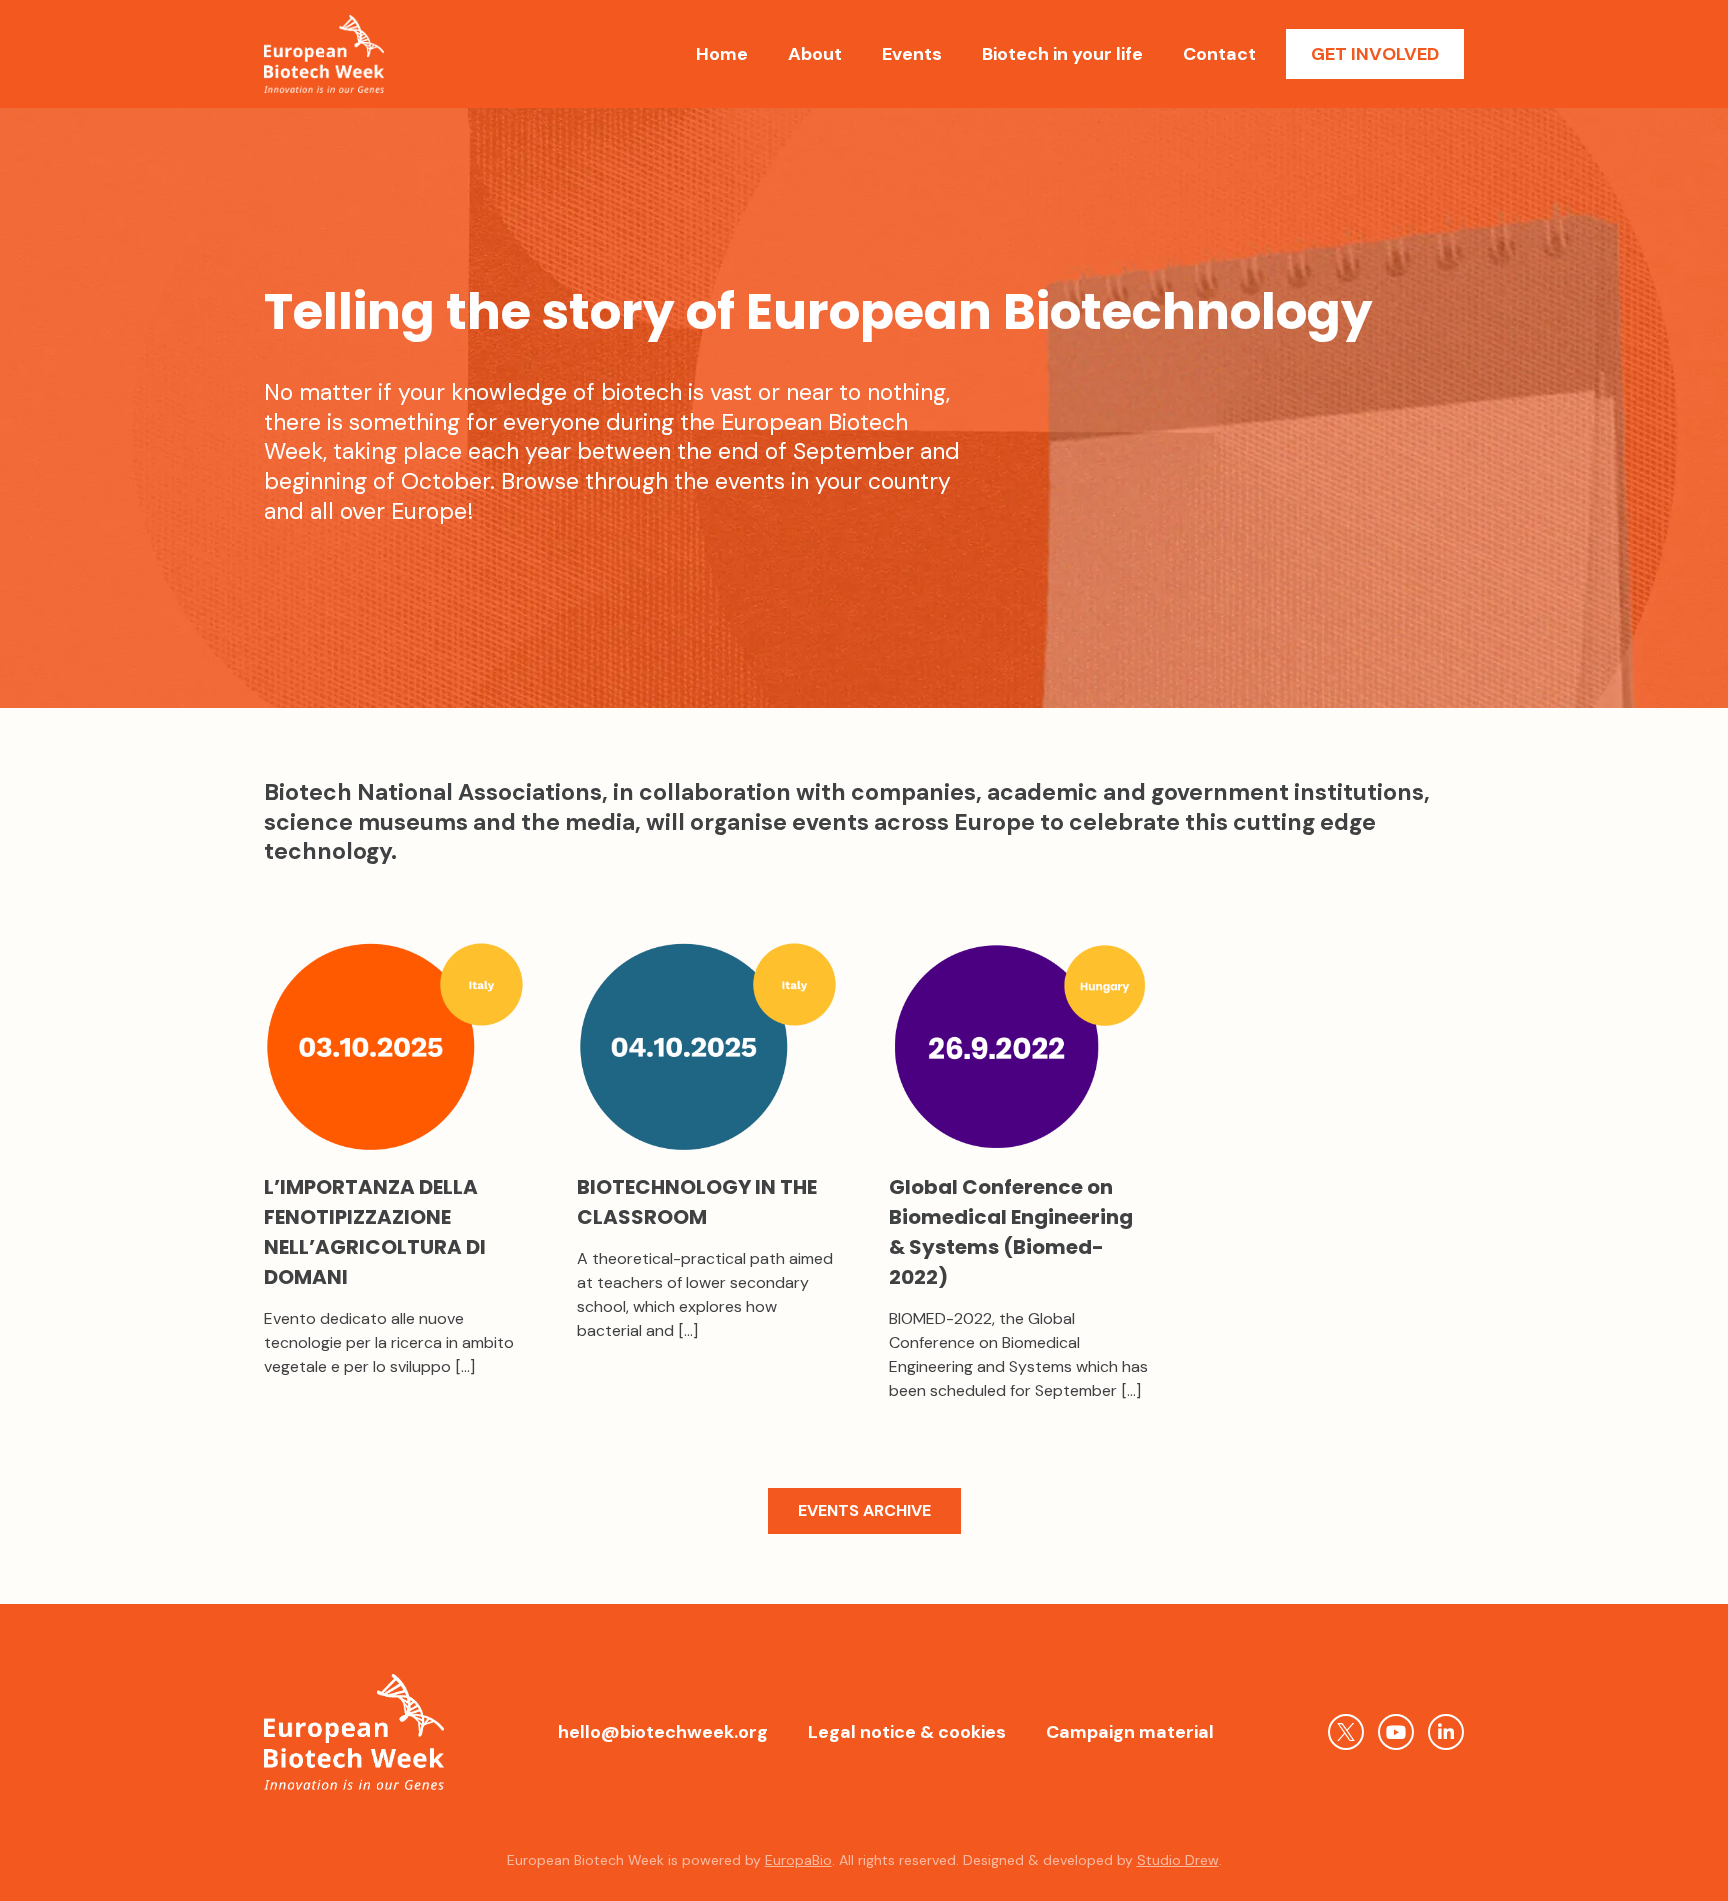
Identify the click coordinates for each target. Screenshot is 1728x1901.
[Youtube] (1396, 1732)
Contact (1219, 54)
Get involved (1375, 54)
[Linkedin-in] (1446, 1732)
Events (912, 54)
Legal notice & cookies (907, 1732)
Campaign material (1130, 1732)
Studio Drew (1178, 1860)
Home (722, 54)
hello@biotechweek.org (663, 1732)
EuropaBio (798, 1860)
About (815, 54)
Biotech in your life (1062, 54)
